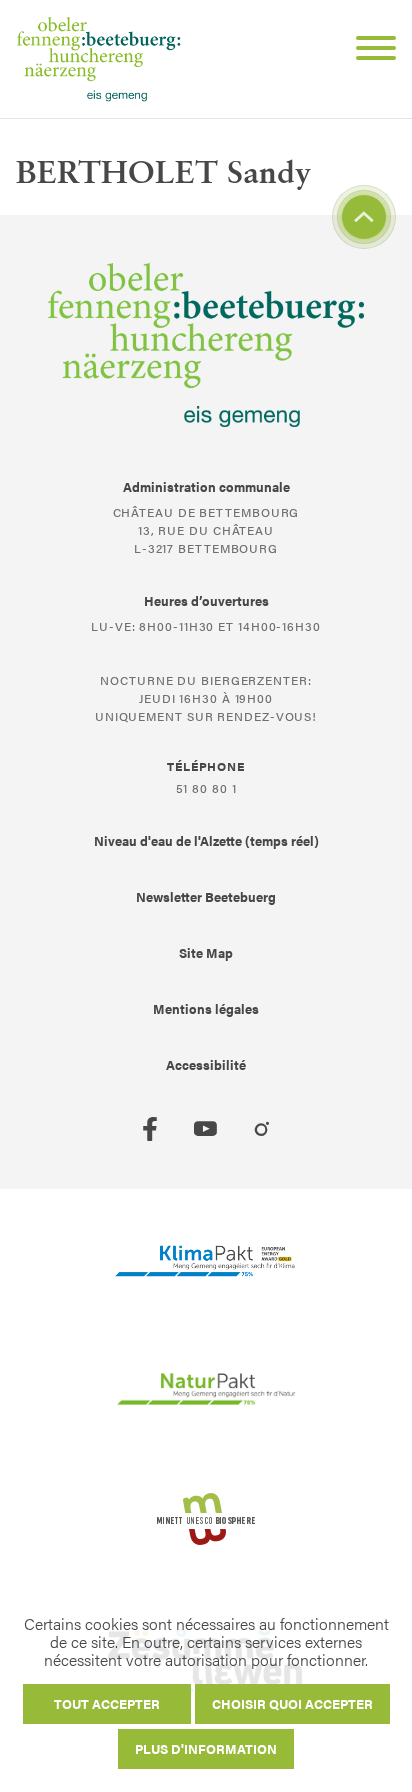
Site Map (206, 952)
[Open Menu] (368, 51)
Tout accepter (107, 1703)
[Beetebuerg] (98, 59)
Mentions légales (206, 1008)
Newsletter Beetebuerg (206, 896)
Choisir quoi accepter (292, 1703)
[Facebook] (150, 1129)
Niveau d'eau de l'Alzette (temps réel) (206, 840)
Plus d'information (206, 1748)
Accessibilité (206, 1064)
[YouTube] (206, 1129)
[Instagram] (262, 1129)
